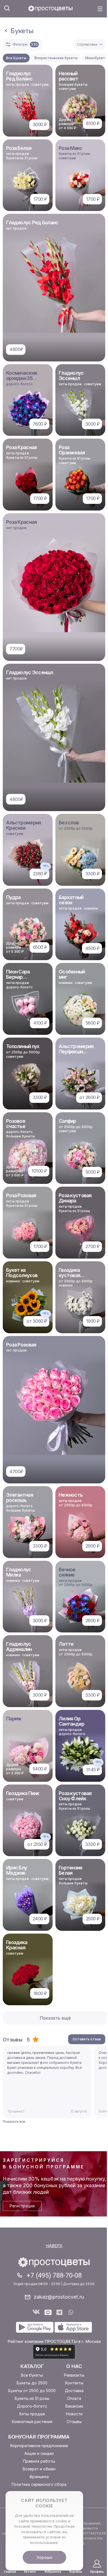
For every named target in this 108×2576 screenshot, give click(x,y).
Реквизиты (74, 2375)
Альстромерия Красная (23, 825)
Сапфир (67, 1121)
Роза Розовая (21, 1195)
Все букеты (32, 2375)
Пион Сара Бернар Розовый (18, 977)
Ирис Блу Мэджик (16, 1870)
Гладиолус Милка (19, 1572)
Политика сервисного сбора (39, 2484)
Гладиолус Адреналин (19, 1647)
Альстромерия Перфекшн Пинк (76, 1052)
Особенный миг (72, 974)
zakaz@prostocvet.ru (59, 2297)
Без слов (69, 823)
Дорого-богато (32, 2406)
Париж (14, 1719)
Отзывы (74, 2422)
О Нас (74, 2366)
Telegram (60, 2312)
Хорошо (44, 2557)
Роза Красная (21, 447)
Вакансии (74, 2406)
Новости (74, 2414)
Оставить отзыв (87, 2039)
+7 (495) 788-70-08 (54, 2275)
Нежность (71, 1495)
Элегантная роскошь (20, 1497)
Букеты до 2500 (32, 2383)
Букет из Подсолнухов (22, 1273)
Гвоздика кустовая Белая (69, 1275)
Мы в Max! (48, 2312)
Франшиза (39, 2477)
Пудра (13, 897)
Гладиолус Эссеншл (71, 376)
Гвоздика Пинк (23, 1793)
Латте (66, 1644)
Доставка (74, 2391)
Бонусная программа (39, 2437)
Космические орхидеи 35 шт (22, 378)
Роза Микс (71, 148)
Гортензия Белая (70, 1870)
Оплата (74, 2398)
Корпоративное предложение (39, 2446)
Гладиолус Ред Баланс (19, 76)
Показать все (14, 2122)
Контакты (74, 2383)
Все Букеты (16, 58)
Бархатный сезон (71, 900)
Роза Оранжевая (72, 450)
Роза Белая (19, 148)
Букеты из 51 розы (32, 2398)
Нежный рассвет (68, 76)
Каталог (32, 2366)
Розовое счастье (16, 1124)
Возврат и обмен (39, 2469)
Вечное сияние (67, 1572)
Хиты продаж (32, 2414)
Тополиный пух (23, 1046)
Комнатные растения (32, 2422)
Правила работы (39, 2461)
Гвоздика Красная (17, 1945)
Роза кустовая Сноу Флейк (75, 1796)
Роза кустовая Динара (75, 1198)
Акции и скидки (39, 2453)
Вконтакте (36, 2312)
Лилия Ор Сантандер (72, 1721)
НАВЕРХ (54, 2246)
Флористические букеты (56, 58)
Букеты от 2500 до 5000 (32, 2391)
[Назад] (6, 31)
